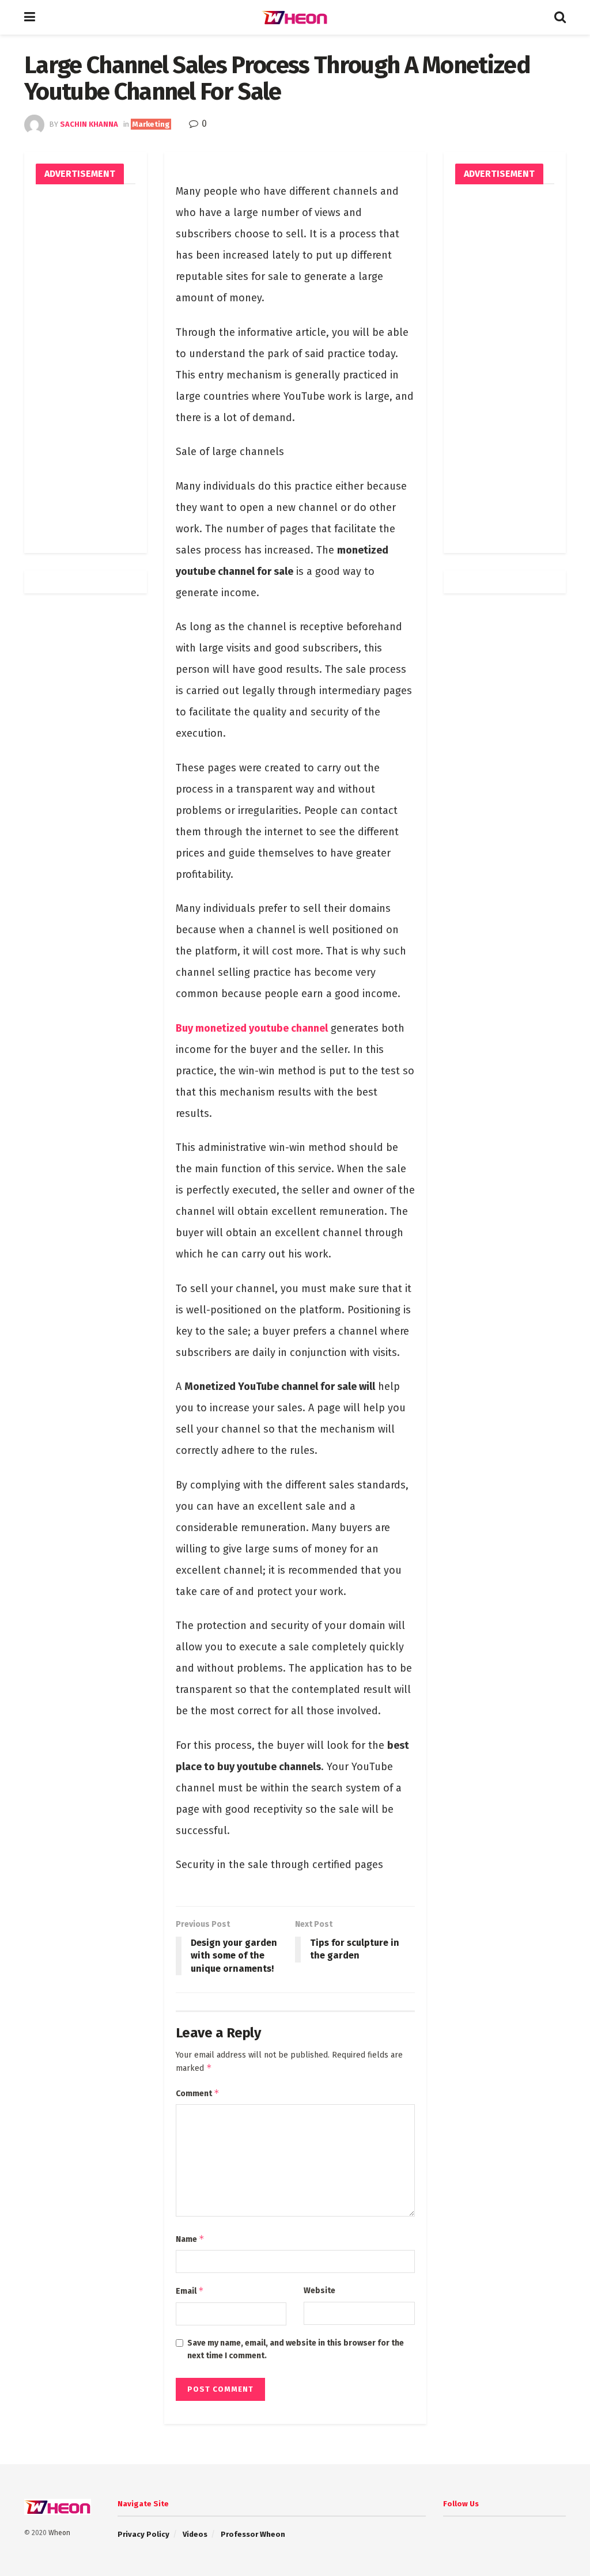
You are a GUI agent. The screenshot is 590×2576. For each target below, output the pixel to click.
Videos (195, 2534)
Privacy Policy (143, 2534)
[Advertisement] (86, 369)
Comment (198, 2093)
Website (319, 2291)
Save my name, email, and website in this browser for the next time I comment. (296, 2349)
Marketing (151, 124)
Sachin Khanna (89, 124)
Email (190, 2291)
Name (190, 2239)
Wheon (59, 2533)
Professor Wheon (253, 2534)
